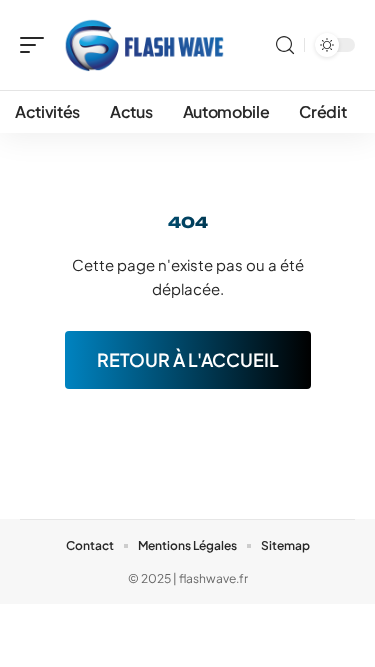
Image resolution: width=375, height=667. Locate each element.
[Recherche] (285, 45)
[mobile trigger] (37, 45)
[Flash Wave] (144, 45)
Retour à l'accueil (188, 359)
